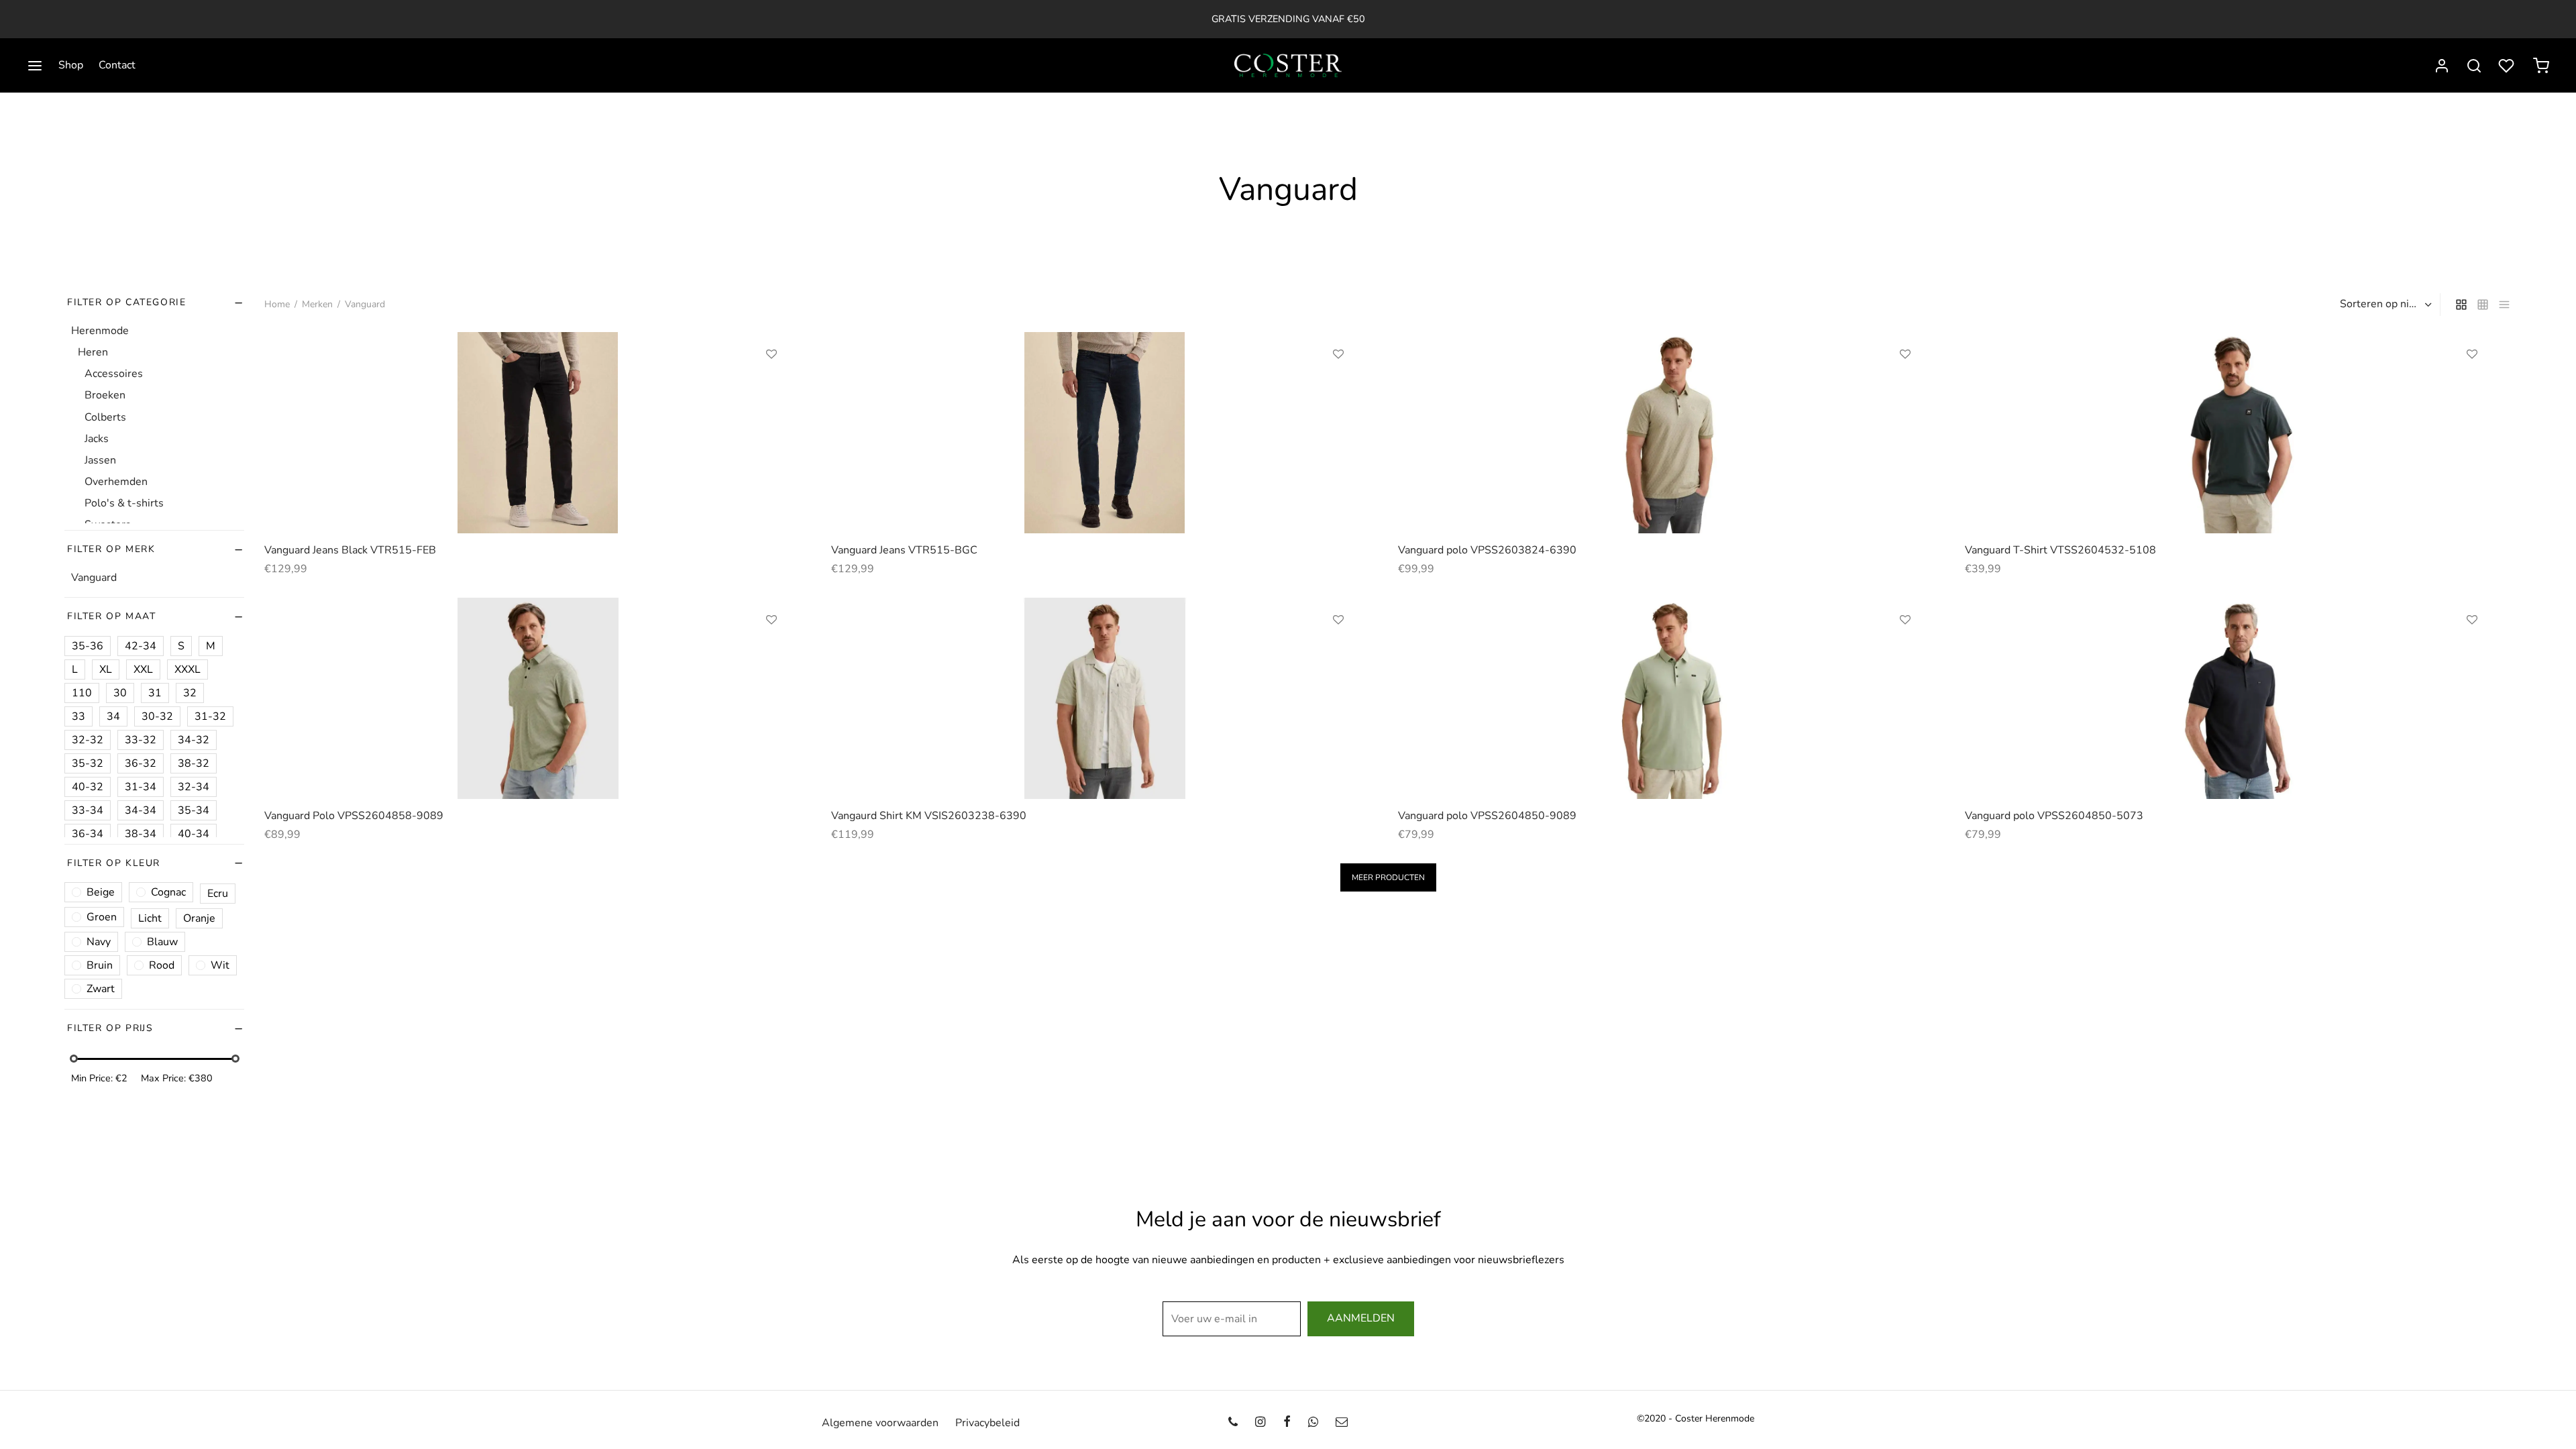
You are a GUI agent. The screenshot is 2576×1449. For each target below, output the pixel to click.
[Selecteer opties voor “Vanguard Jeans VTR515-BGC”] (1338, 385)
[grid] (2461, 305)
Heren (93, 352)
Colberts (105, 417)
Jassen (100, 460)
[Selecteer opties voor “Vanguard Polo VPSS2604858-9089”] (771, 651)
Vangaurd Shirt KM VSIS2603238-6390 (929, 816)
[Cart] (2541, 66)
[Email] (1342, 1423)
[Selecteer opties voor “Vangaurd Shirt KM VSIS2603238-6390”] (1338, 651)
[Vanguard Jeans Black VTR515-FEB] (538, 433)
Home (277, 304)
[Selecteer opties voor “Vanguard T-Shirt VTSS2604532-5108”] (2472, 385)
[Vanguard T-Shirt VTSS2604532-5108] (2238, 433)
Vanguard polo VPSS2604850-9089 (1487, 816)
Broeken (105, 396)
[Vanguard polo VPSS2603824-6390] (1671, 433)
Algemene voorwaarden (880, 1423)
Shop (71, 65)
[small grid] (2483, 305)
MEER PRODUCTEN (1388, 877)
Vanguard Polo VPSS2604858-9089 (354, 816)
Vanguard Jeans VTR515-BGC (904, 550)
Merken (317, 304)
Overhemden (116, 482)
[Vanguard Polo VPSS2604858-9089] (538, 698)
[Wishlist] (2508, 66)
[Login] (2442, 66)
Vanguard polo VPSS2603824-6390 (1487, 550)
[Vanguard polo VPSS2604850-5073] (2238, 698)
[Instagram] (1260, 1423)
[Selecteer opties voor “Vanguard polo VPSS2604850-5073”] (2472, 651)
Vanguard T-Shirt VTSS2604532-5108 (2060, 550)
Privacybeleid (987, 1423)
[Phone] (1233, 1423)
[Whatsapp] (1313, 1423)
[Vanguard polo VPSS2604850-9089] (1671, 698)
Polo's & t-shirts (124, 504)
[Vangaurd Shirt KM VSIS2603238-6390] (1105, 698)
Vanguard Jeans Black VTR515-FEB (350, 550)
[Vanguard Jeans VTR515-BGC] (1105, 433)
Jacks (97, 439)
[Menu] (35, 66)
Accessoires (114, 374)
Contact (117, 65)
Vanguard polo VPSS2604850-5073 (2054, 816)
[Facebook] (1286, 1423)
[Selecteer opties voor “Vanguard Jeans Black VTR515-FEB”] (771, 385)
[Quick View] (771, 416)
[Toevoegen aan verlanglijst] (771, 354)
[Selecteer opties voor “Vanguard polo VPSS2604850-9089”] (1905, 651)
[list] (2504, 305)
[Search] (2474, 66)
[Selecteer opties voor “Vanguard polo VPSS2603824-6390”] (1905, 385)
